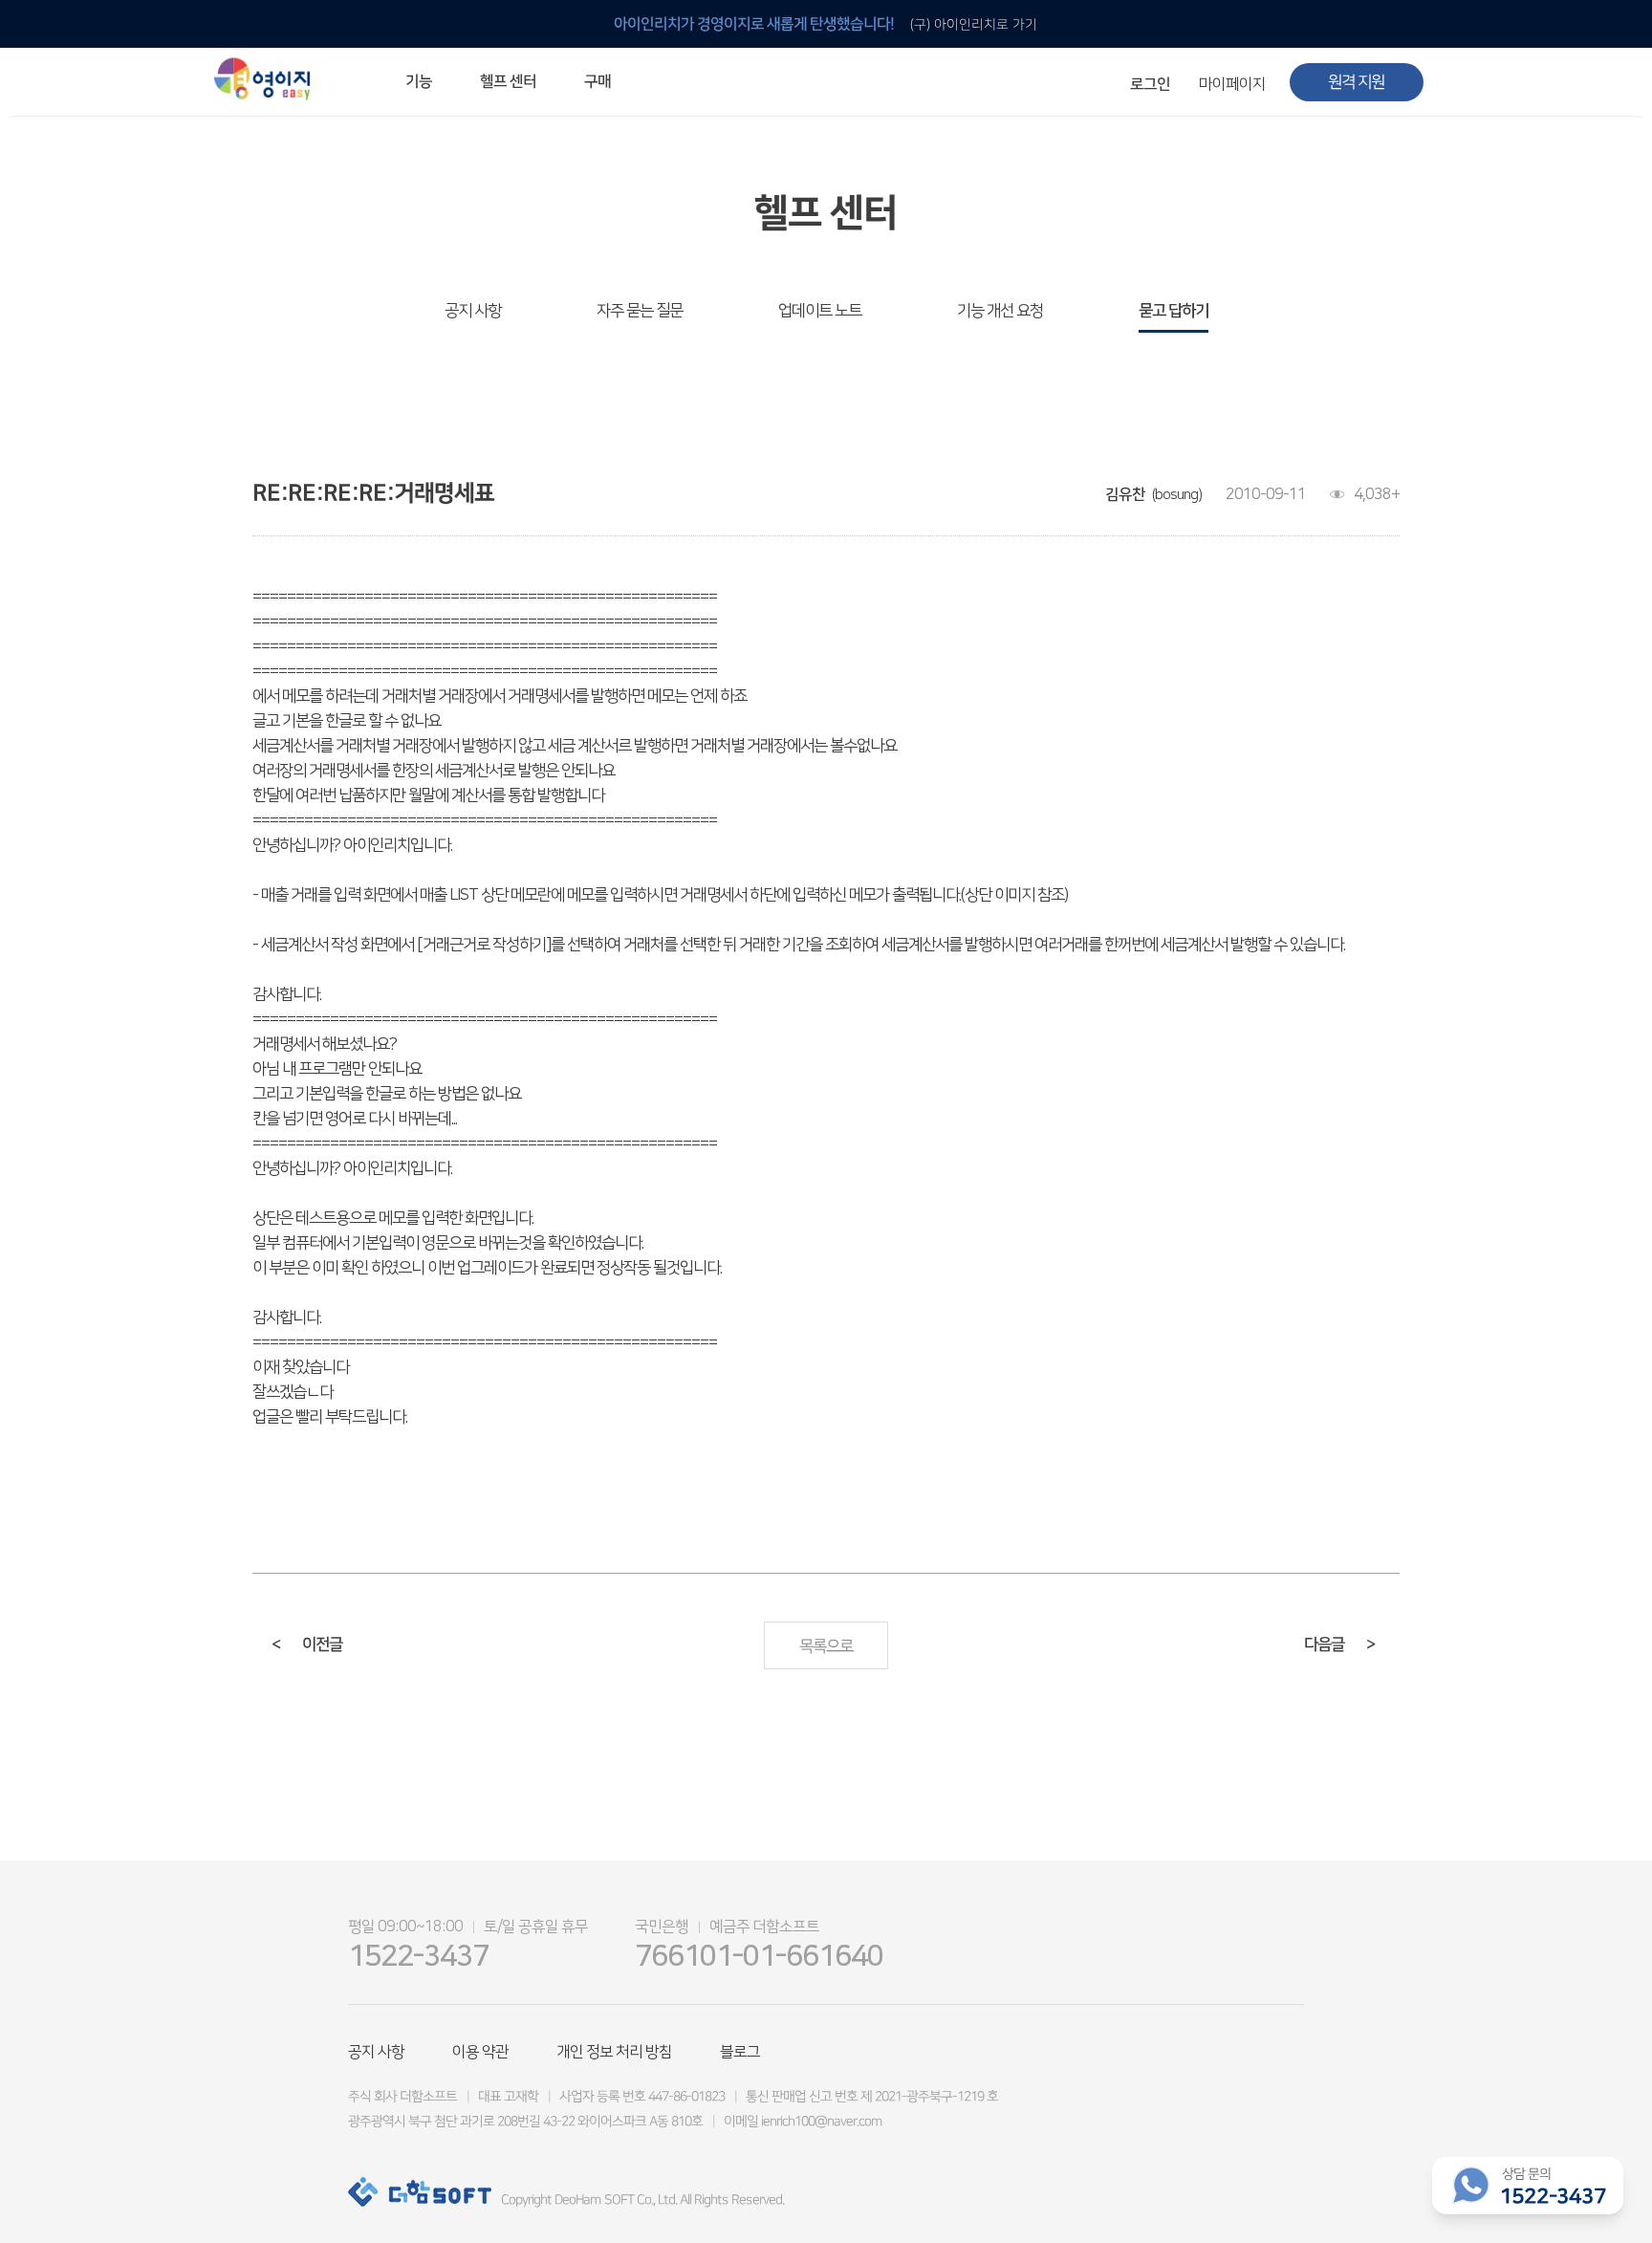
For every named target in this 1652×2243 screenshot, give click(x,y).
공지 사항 (473, 311)
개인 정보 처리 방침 (614, 2052)
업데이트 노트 (820, 311)
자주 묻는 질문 (640, 311)
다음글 (1339, 1644)
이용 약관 (480, 2052)
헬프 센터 (508, 81)
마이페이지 (1232, 84)
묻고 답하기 (1174, 311)
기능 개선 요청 (1000, 311)
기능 (419, 81)
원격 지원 (1356, 82)
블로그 (740, 2052)
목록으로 (826, 1646)
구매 (598, 81)
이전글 (307, 1644)
